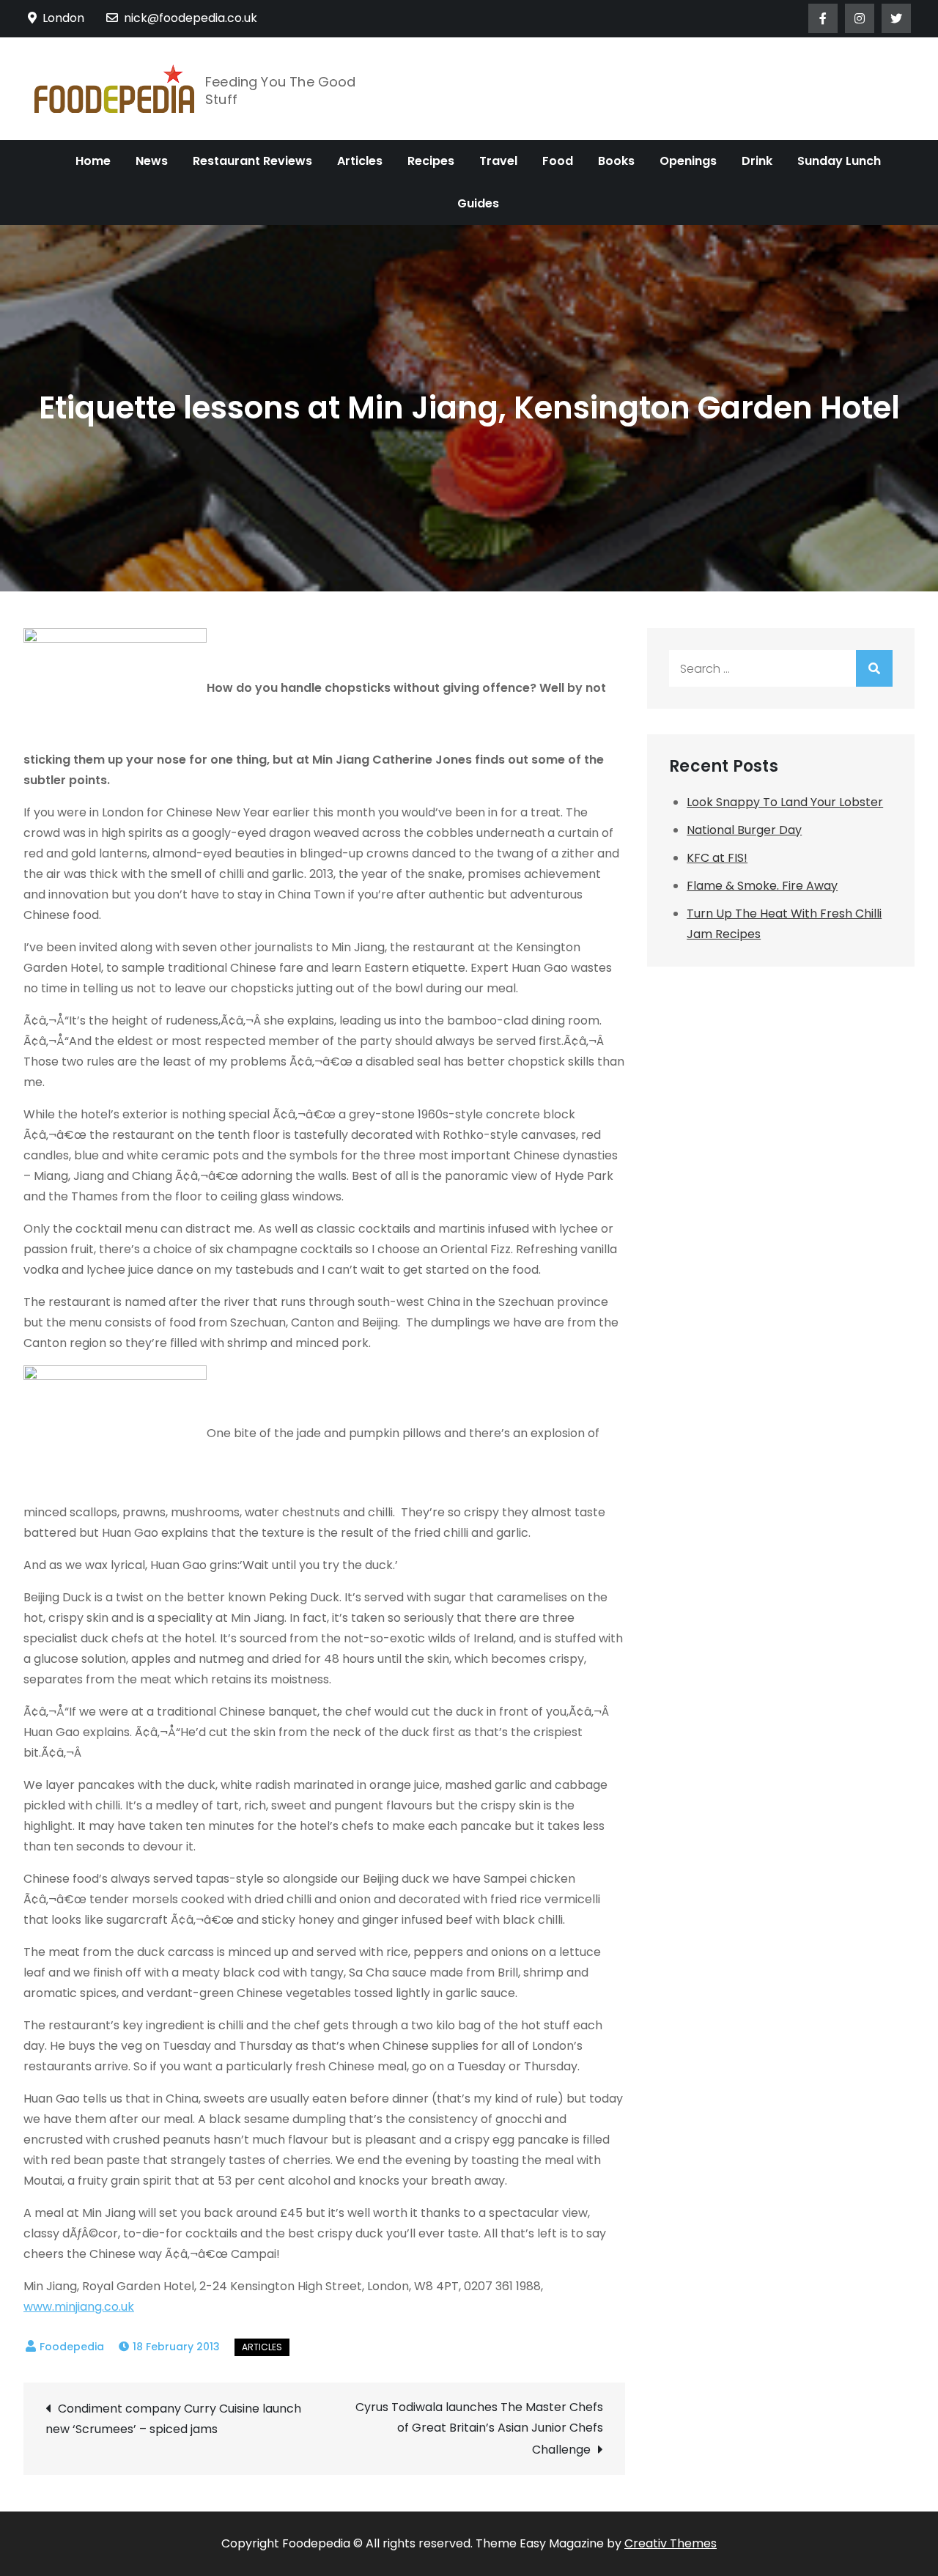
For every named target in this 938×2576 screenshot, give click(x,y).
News (152, 161)
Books (616, 161)
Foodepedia (72, 2347)
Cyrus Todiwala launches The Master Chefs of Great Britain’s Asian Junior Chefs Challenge (479, 2428)
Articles (360, 161)
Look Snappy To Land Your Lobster (785, 802)
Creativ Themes (671, 2543)
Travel (498, 161)
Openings (688, 161)
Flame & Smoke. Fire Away (762, 886)
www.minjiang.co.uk (79, 2307)
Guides (478, 203)
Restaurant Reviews (252, 161)
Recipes (431, 161)
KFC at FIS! (717, 858)
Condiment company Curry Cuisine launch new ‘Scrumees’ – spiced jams (173, 2419)
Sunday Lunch (839, 161)
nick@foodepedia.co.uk (191, 18)
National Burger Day (744, 830)
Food (558, 161)
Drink (757, 161)
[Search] (874, 668)
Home (93, 161)
